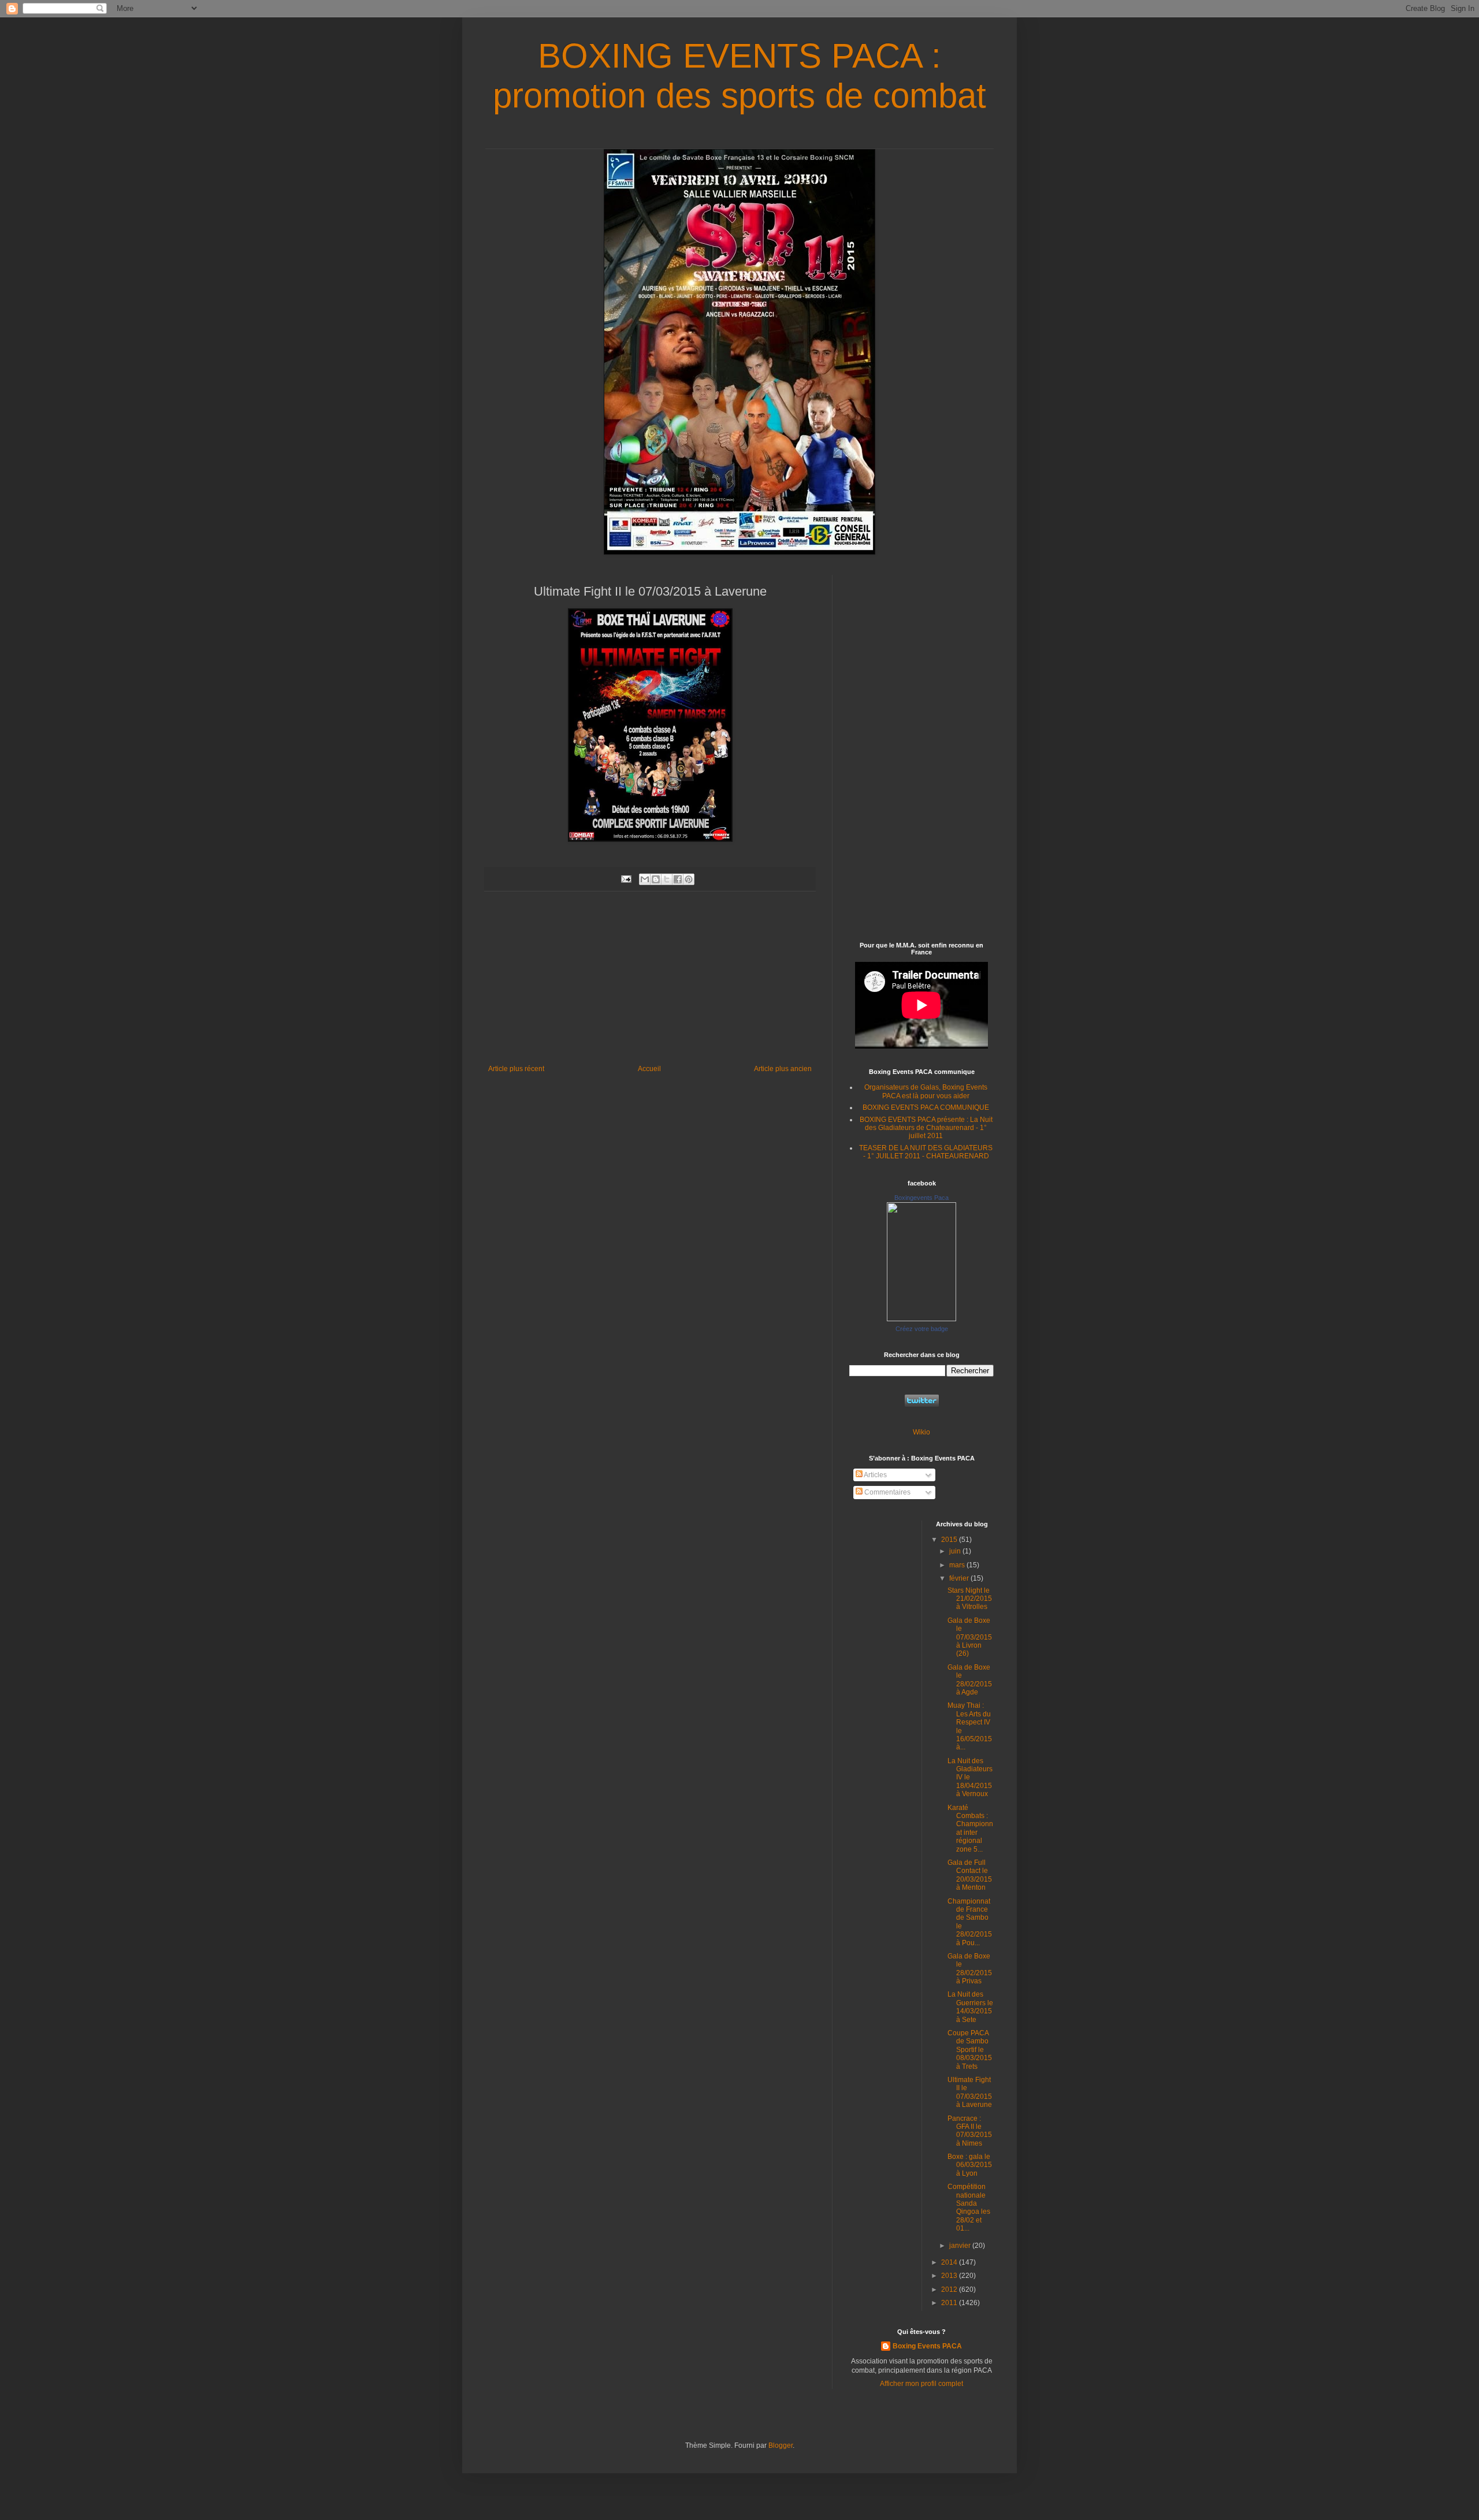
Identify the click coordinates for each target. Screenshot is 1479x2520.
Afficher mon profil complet (921, 2384)
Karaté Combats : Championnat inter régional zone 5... (970, 1828)
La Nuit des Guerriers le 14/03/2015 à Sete (970, 2007)
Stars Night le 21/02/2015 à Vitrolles (970, 1599)
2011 (950, 2303)
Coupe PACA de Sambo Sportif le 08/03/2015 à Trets (970, 2050)
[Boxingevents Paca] (921, 1319)
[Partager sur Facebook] (678, 879)
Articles (875, 1475)
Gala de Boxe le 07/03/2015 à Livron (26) (970, 1637)
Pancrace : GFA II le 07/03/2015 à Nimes (970, 2131)
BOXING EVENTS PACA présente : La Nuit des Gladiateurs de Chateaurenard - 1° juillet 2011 (926, 1128)
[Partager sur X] (667, 879)
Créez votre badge (922, 1329)
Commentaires (887, 1492)
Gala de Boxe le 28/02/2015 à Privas (970, 1969)
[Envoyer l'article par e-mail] (626, 879)
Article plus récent (516, 1069)
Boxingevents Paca (921, 1198)
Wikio (921, 1432)
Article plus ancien (783, 1069)
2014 (950, 2262)
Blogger (781, 2445)
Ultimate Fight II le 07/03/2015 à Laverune (970, 2092)
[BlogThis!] (656, 879)
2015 (950, 1540)
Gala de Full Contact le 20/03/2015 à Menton (970, 1875)
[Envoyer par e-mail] (645, 879)
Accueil (649, 1069)
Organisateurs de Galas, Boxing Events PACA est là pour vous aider (926, 1091)
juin (956, 1551)
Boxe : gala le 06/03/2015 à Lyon (970, 2165)
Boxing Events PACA (927, 2346)
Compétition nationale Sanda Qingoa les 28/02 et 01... (969, 2207)
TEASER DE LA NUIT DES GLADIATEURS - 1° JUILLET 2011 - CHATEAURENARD (926, 1152)
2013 (950, 2276)
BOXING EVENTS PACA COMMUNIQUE (926, 1107)
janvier (961, 2246)
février (960, 1578)
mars (958, 1565)
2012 (950, 2289)
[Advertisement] (650, 978)
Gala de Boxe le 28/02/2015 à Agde (970, 1680)
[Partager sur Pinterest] (689, 879)
